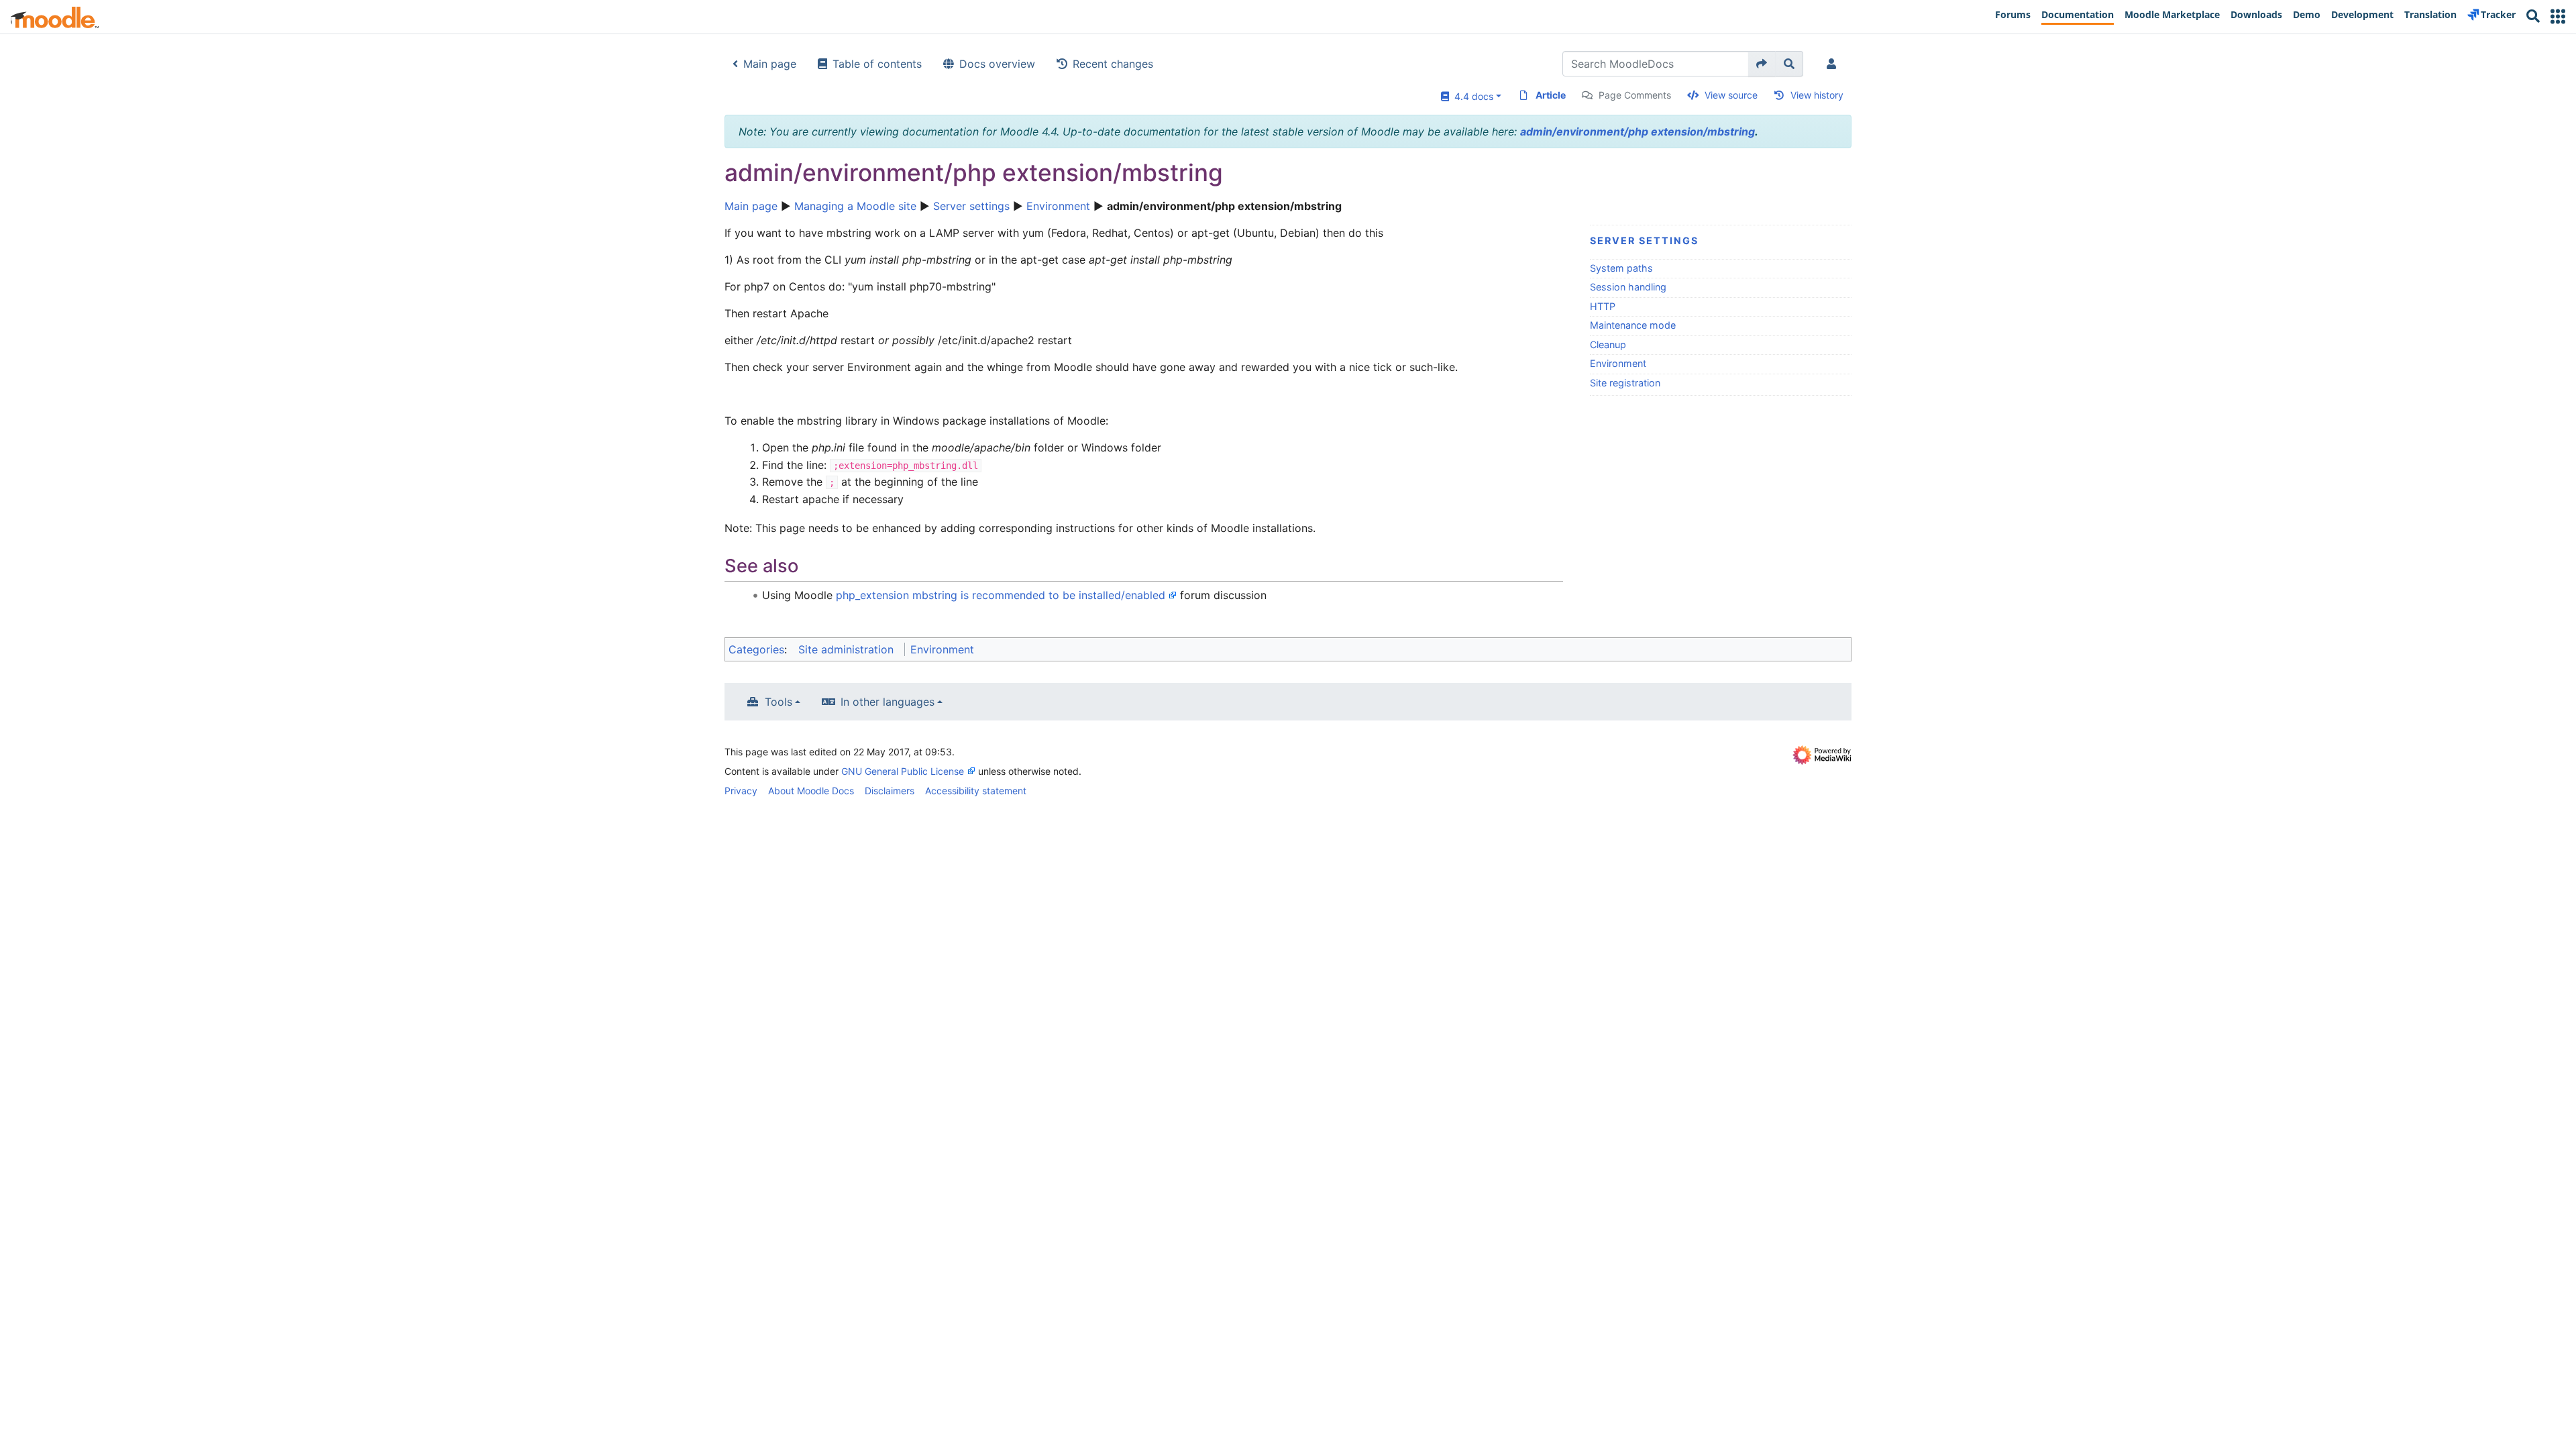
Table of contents (877, 64)
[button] (2558, 16)
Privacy (741, 791)
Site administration (846, 649)
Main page (770, 64)
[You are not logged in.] (1834, 64)
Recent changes (1113, 64)
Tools (779, 702)
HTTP (1603, 306)
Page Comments (1635, 95)
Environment (1058, 206)
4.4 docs (1471, 96)
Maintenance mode (1633, 325)
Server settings (971, 206)
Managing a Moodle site (855, 206)
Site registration (1625, 383)
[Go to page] (1762, 64)
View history (1817, 95)
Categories (756, 649)
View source (1731, 95)
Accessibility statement (976, 791)
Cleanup (1608, 344)
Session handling (1628, 287)
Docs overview (997, 64)
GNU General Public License (903, 771)
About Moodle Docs (811, 791)
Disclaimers (890, 791)
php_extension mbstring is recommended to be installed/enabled (1001, 595)
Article (1551, 95)
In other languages (888, 702)
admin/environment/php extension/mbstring (1638, 131)
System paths (1621, 268)
